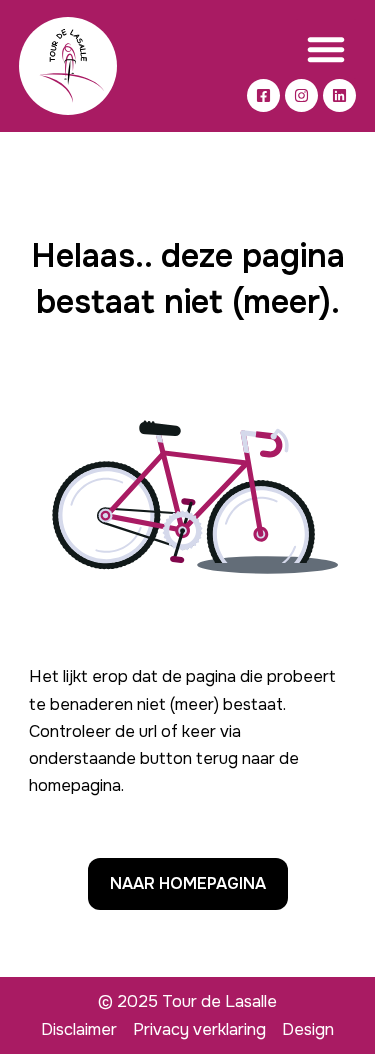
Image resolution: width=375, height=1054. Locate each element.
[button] (326, 49)
